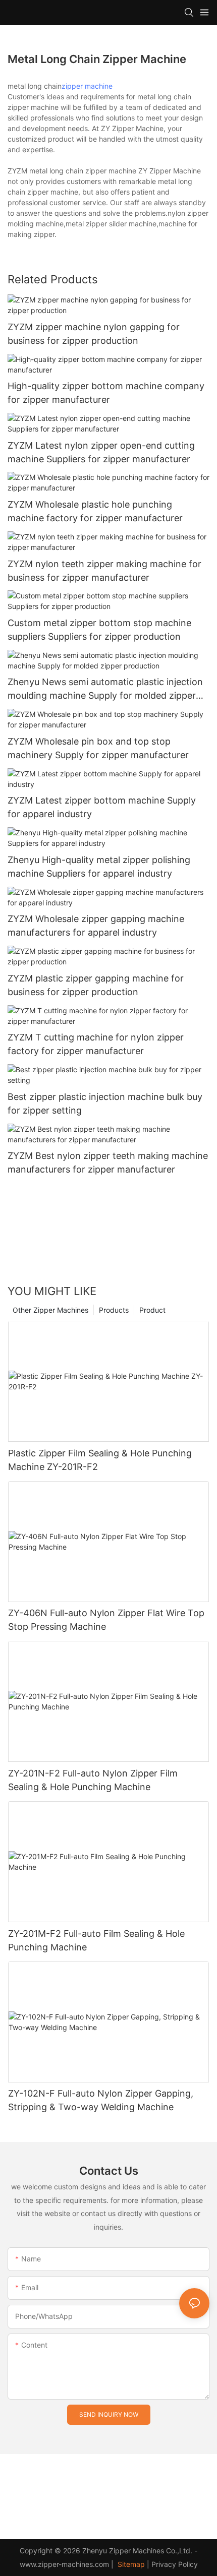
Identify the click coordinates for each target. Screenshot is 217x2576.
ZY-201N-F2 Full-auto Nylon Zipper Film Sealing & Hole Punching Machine (93, 1780)
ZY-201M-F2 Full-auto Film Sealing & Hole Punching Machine (96, 1940)
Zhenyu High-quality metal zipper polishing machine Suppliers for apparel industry (99, 867)
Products (114, 1310)
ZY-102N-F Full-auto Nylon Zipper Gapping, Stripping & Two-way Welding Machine (101, 2100)
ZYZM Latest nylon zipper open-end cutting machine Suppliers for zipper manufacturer (101, 452)
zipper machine (87, 86)
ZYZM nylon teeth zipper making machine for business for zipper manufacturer (104, 571)
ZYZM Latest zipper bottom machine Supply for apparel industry (102, 807)
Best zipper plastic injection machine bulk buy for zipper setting (105, 1103)
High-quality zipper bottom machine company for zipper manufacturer (106, 393)
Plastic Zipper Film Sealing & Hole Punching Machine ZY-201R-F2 (100, 1460)
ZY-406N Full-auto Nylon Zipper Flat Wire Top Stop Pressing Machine (106, 1620)
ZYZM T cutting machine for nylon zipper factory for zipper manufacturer (96, 1044)
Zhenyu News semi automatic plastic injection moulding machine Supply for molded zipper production (105, 689)
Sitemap (130, 2564)
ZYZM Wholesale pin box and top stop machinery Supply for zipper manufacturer (98, 748)
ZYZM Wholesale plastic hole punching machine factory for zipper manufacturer (95, 511)
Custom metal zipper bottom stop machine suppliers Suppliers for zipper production (99, 630)
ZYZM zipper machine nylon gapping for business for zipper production (94, 334)
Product (152, 1310)
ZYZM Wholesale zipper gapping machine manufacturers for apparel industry (96, 926)
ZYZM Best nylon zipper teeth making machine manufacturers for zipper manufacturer (108, 1162)
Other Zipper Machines (50, 1310)
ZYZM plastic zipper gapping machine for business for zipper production (96, 985)
